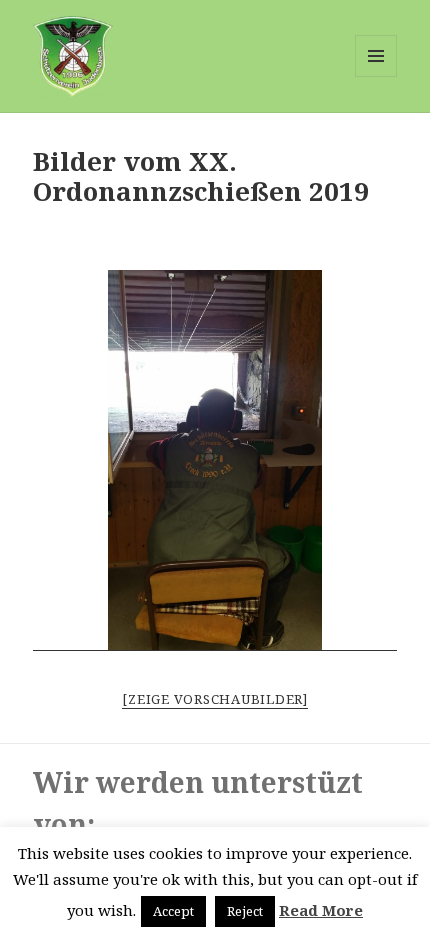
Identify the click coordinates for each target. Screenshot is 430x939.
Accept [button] (173, 911)
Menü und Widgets (376, 76)
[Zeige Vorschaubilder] (215, 699)
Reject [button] (245, 911)
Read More (321, 910)
